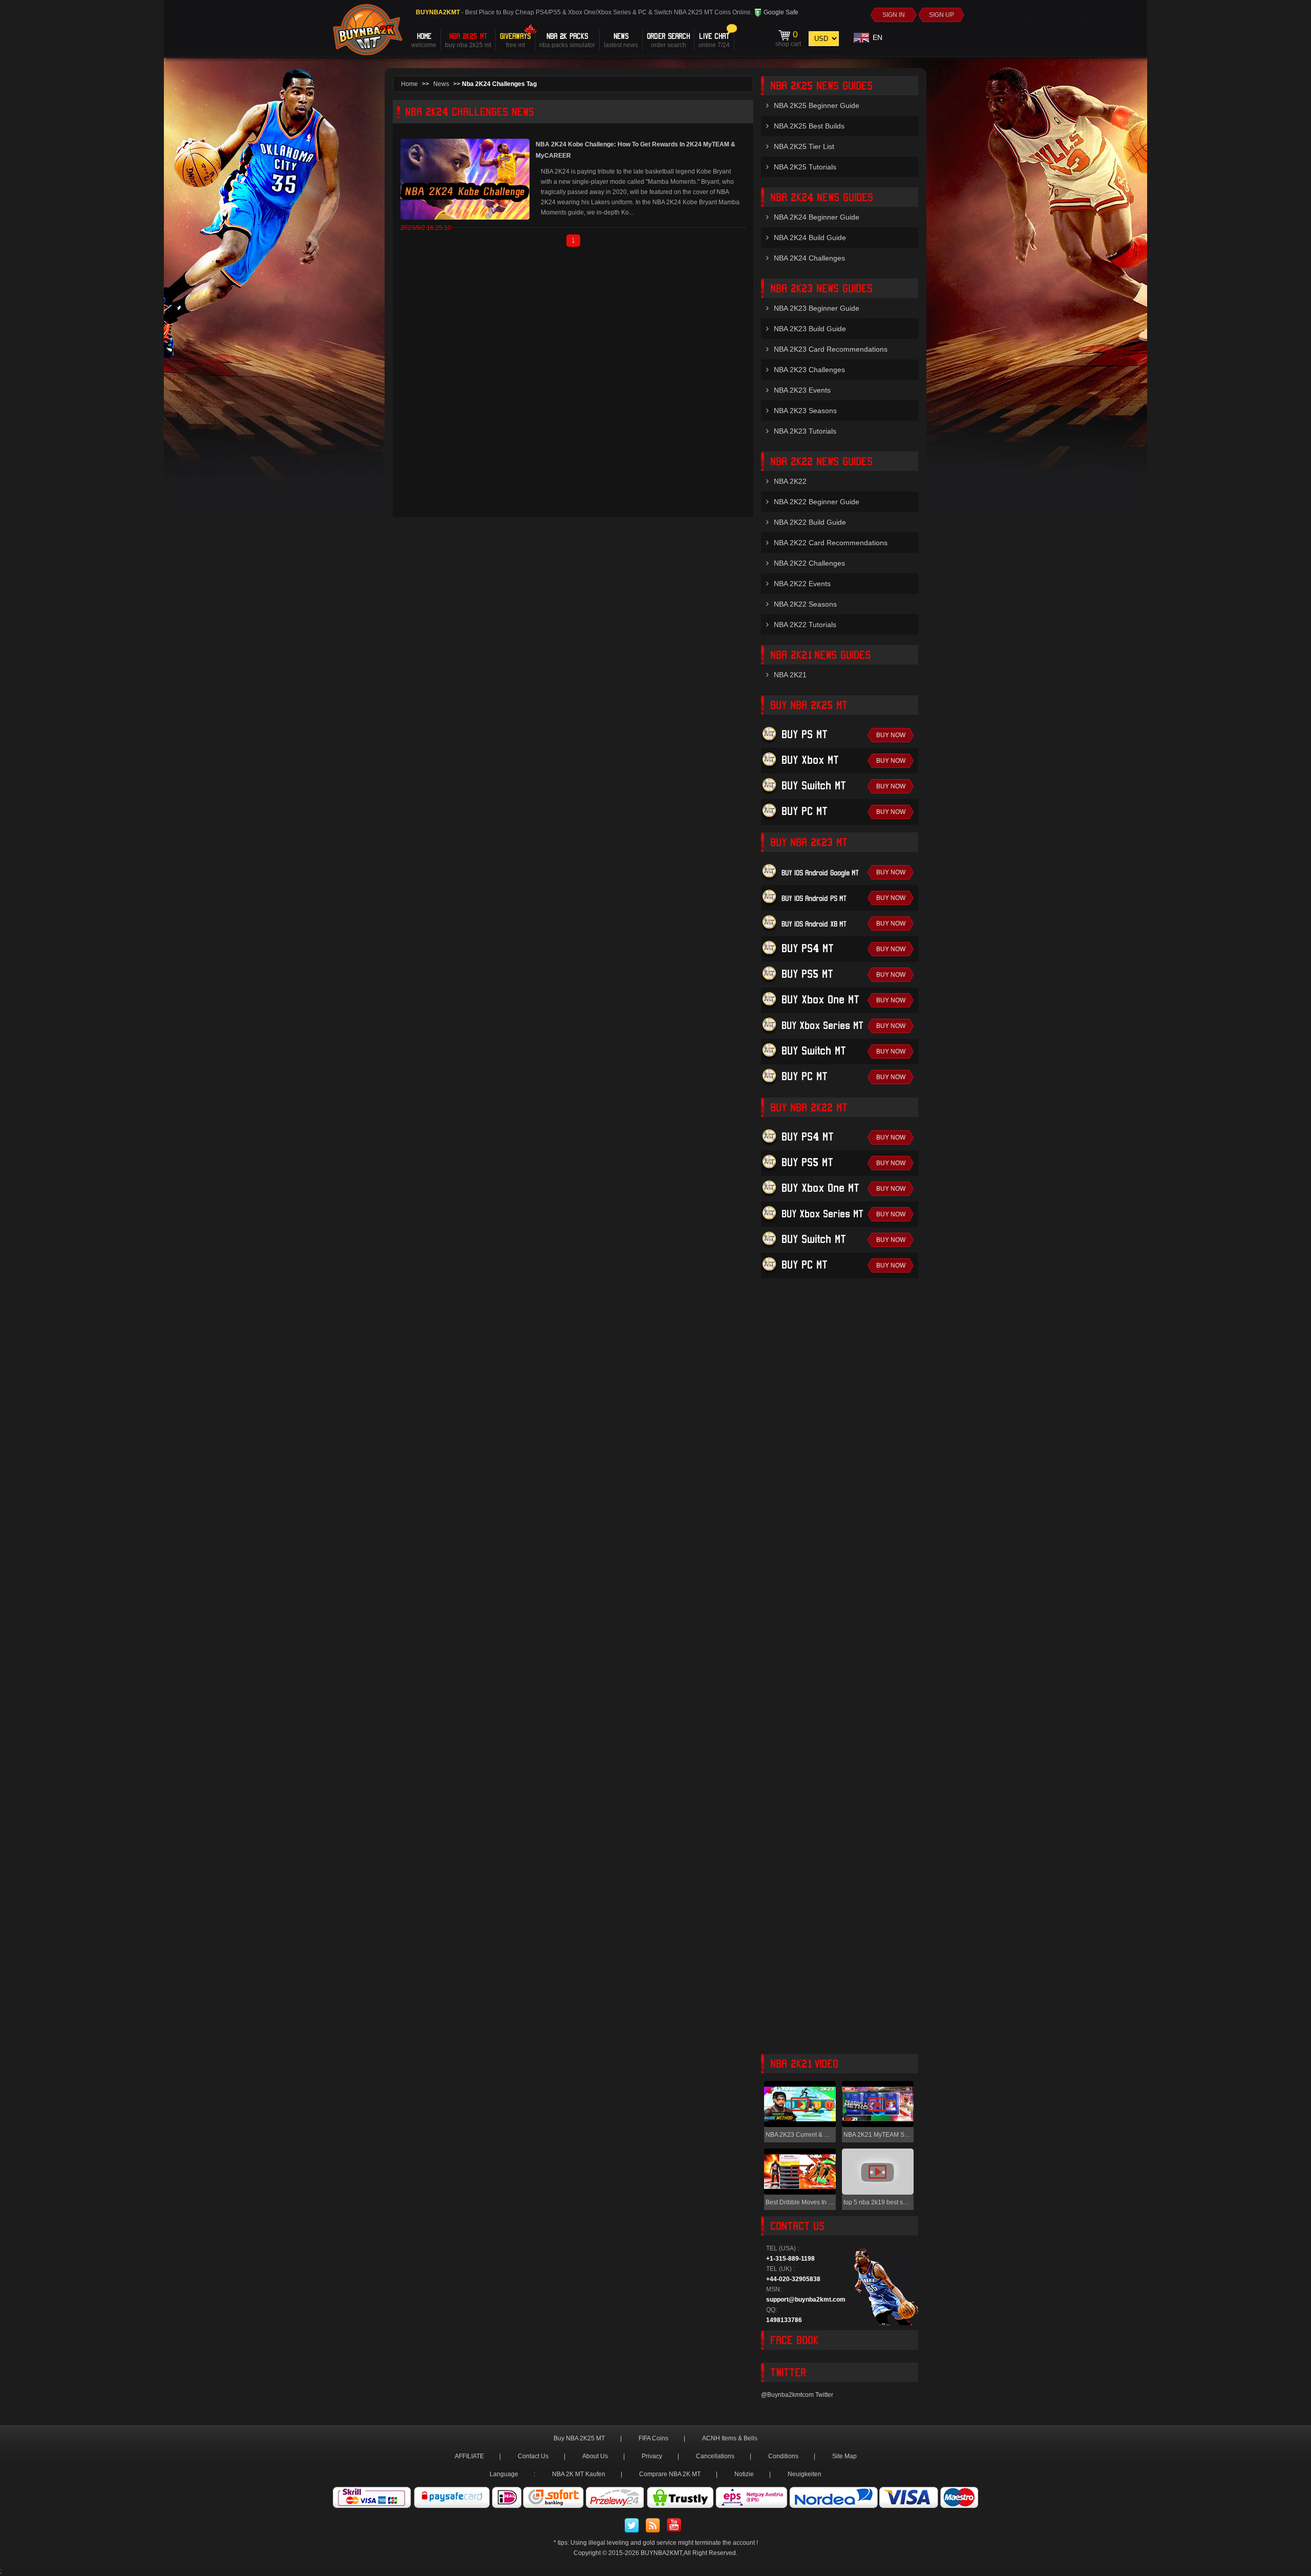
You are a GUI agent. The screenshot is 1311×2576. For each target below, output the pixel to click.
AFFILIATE (469, 2456)
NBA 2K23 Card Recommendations (831, 349)
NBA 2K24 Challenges (809, 258)
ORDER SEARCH (668, 40)
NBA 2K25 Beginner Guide (817, 105)
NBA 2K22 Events (802, 584)
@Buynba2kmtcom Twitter (797, 2395)
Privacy (652, 2456)
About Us (595, 2456)
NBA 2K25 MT (468, 40)
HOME (424, 40)
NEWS (621, 40)
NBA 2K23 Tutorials (805, 431)
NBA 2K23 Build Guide (810, 329)
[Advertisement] (840, 1670)
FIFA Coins (653, 2438)
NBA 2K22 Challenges (809, 563)
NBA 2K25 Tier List (804, 146)
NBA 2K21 (790, 675)
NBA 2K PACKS (567, 40)
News (441, 84)
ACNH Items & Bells (730, 2438)
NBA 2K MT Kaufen (579, 2474)
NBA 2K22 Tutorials (805, 625)
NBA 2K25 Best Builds (809, 126)
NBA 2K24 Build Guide (810, 238)
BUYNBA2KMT (661, 2553)
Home (409, 84)
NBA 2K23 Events (802, 390)
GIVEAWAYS (515, 40)
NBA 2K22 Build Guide (810, 522)
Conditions (783, 2456)
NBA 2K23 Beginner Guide (817, 308)
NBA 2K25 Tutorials (805, 167)
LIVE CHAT (714, 40)
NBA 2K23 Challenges (809, 370)
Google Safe (780, 12)
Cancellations (715, 2456)
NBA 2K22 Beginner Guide (817, 502)
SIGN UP (942, 15)
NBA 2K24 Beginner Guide (817, 217)
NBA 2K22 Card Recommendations (831, 543)
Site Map (844, 2456)
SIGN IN (894, 15)
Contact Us (533, 2456)
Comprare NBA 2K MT (670, 2474)
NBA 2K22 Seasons (805, 604)
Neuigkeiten (805, 2474)
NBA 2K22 (790, 481)
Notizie (744, 2474)
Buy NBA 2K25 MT (579, 2438)
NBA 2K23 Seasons (805, 411)
